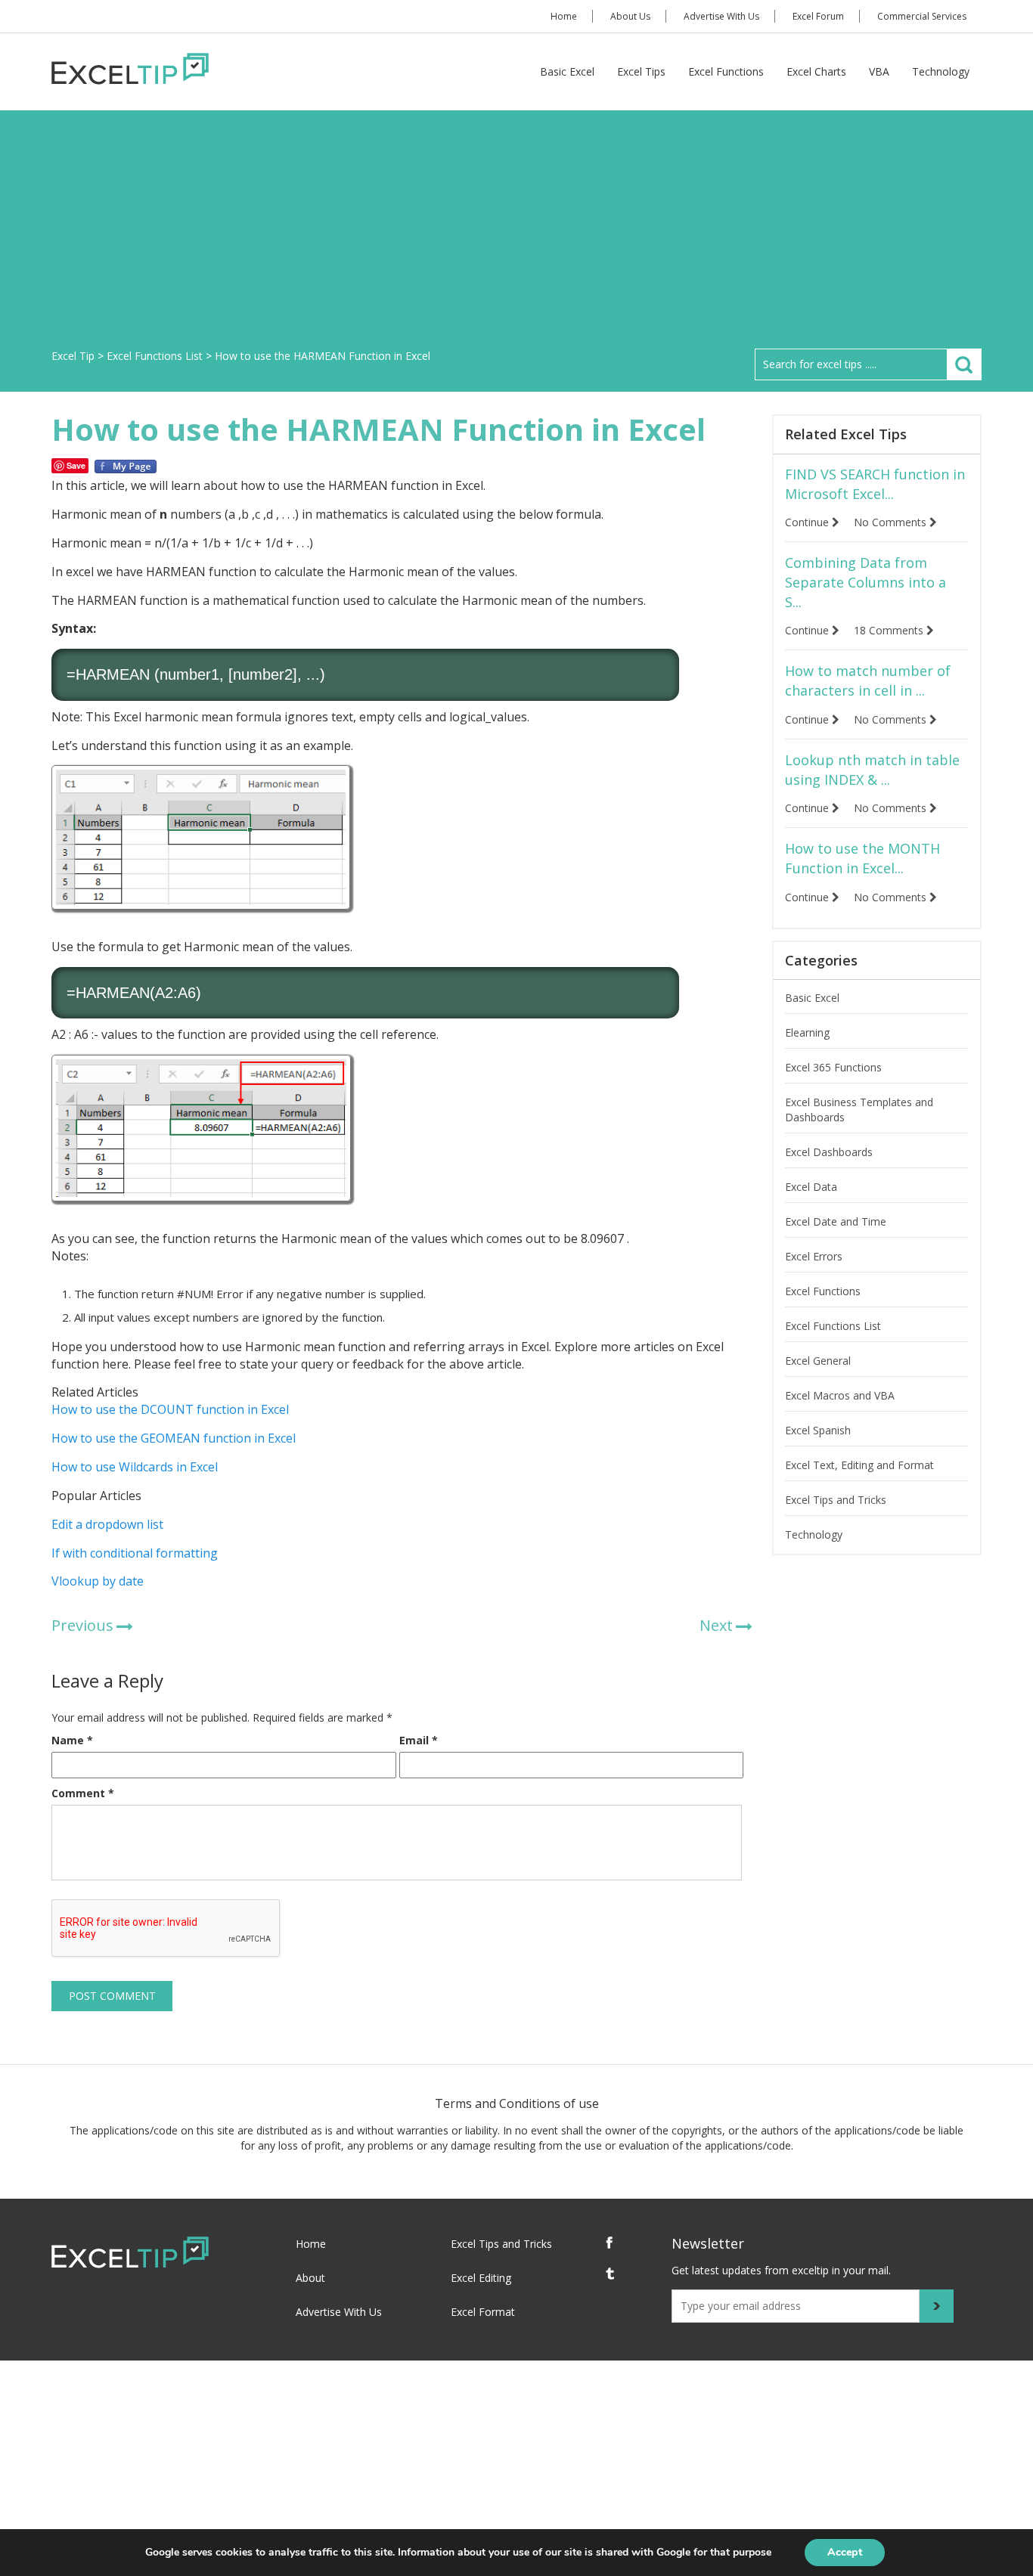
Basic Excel (567, 71)
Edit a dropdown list (107, 1524)
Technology (941, 71)
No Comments (892, 522)
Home (564, 16)
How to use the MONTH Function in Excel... (862, 858)
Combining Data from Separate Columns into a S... (865, 582)
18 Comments (890, 630)
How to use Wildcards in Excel (135, 1467)
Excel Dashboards (829, 1152)
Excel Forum (818, 16)
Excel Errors (814, 1256)
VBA (879, 71)
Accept (845, 2552)
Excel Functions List (833, 1326)
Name (72, 1740)
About (310, 2278)
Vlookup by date (98, 1581)
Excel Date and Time (836, 1221)
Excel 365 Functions (833, 1067)
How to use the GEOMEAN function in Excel (174, 1438)
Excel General (818, 1361)
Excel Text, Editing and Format (859, 1465)
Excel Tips (641, 71)
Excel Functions (726, 71)
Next (716, 1625)
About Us (630, 16)
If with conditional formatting (135, 1553)
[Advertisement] (516, 235)
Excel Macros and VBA (840, 1395)
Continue (808, 522)
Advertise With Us (721, 16)
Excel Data (811, 1187)
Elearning (807, 1032)
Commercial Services (922, 16)
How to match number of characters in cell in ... (868, 680)
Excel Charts (816, 71)
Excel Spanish (818, 1430)
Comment (83, 1793)
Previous (82, 1625)
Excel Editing (481, 2278)
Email (419, 1740)
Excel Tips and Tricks (836, 1500)
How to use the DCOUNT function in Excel (170, 1409)
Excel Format (483, 2312)
